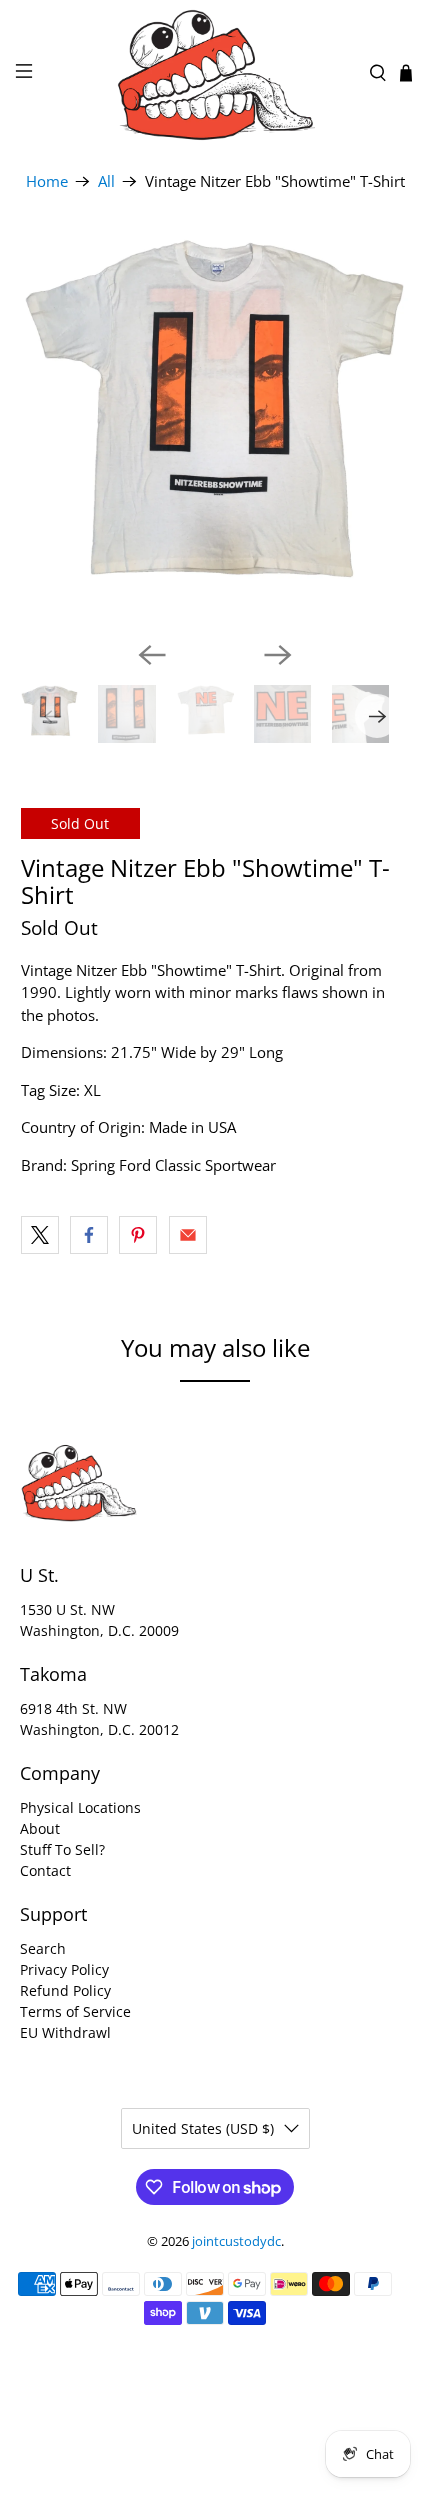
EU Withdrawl (65, 2032)
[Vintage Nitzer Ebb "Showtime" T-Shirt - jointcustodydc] (215, 430)
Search (43, 1948)
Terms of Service (75, 2011)
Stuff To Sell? (62, 1849)
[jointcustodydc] (215, 73)
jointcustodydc (236, 2241)
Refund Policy (65, 1990)
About (40, 1828)
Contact (45, 1870)
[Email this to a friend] (188, 1235)
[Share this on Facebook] (89, 1235)
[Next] (278, 655)
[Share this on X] (40, 1235)
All (106, 181)
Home (47, 181)
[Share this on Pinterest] (138, 1235)
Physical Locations (80, 1807)
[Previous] (152, 655)
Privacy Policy (64, 1969)
